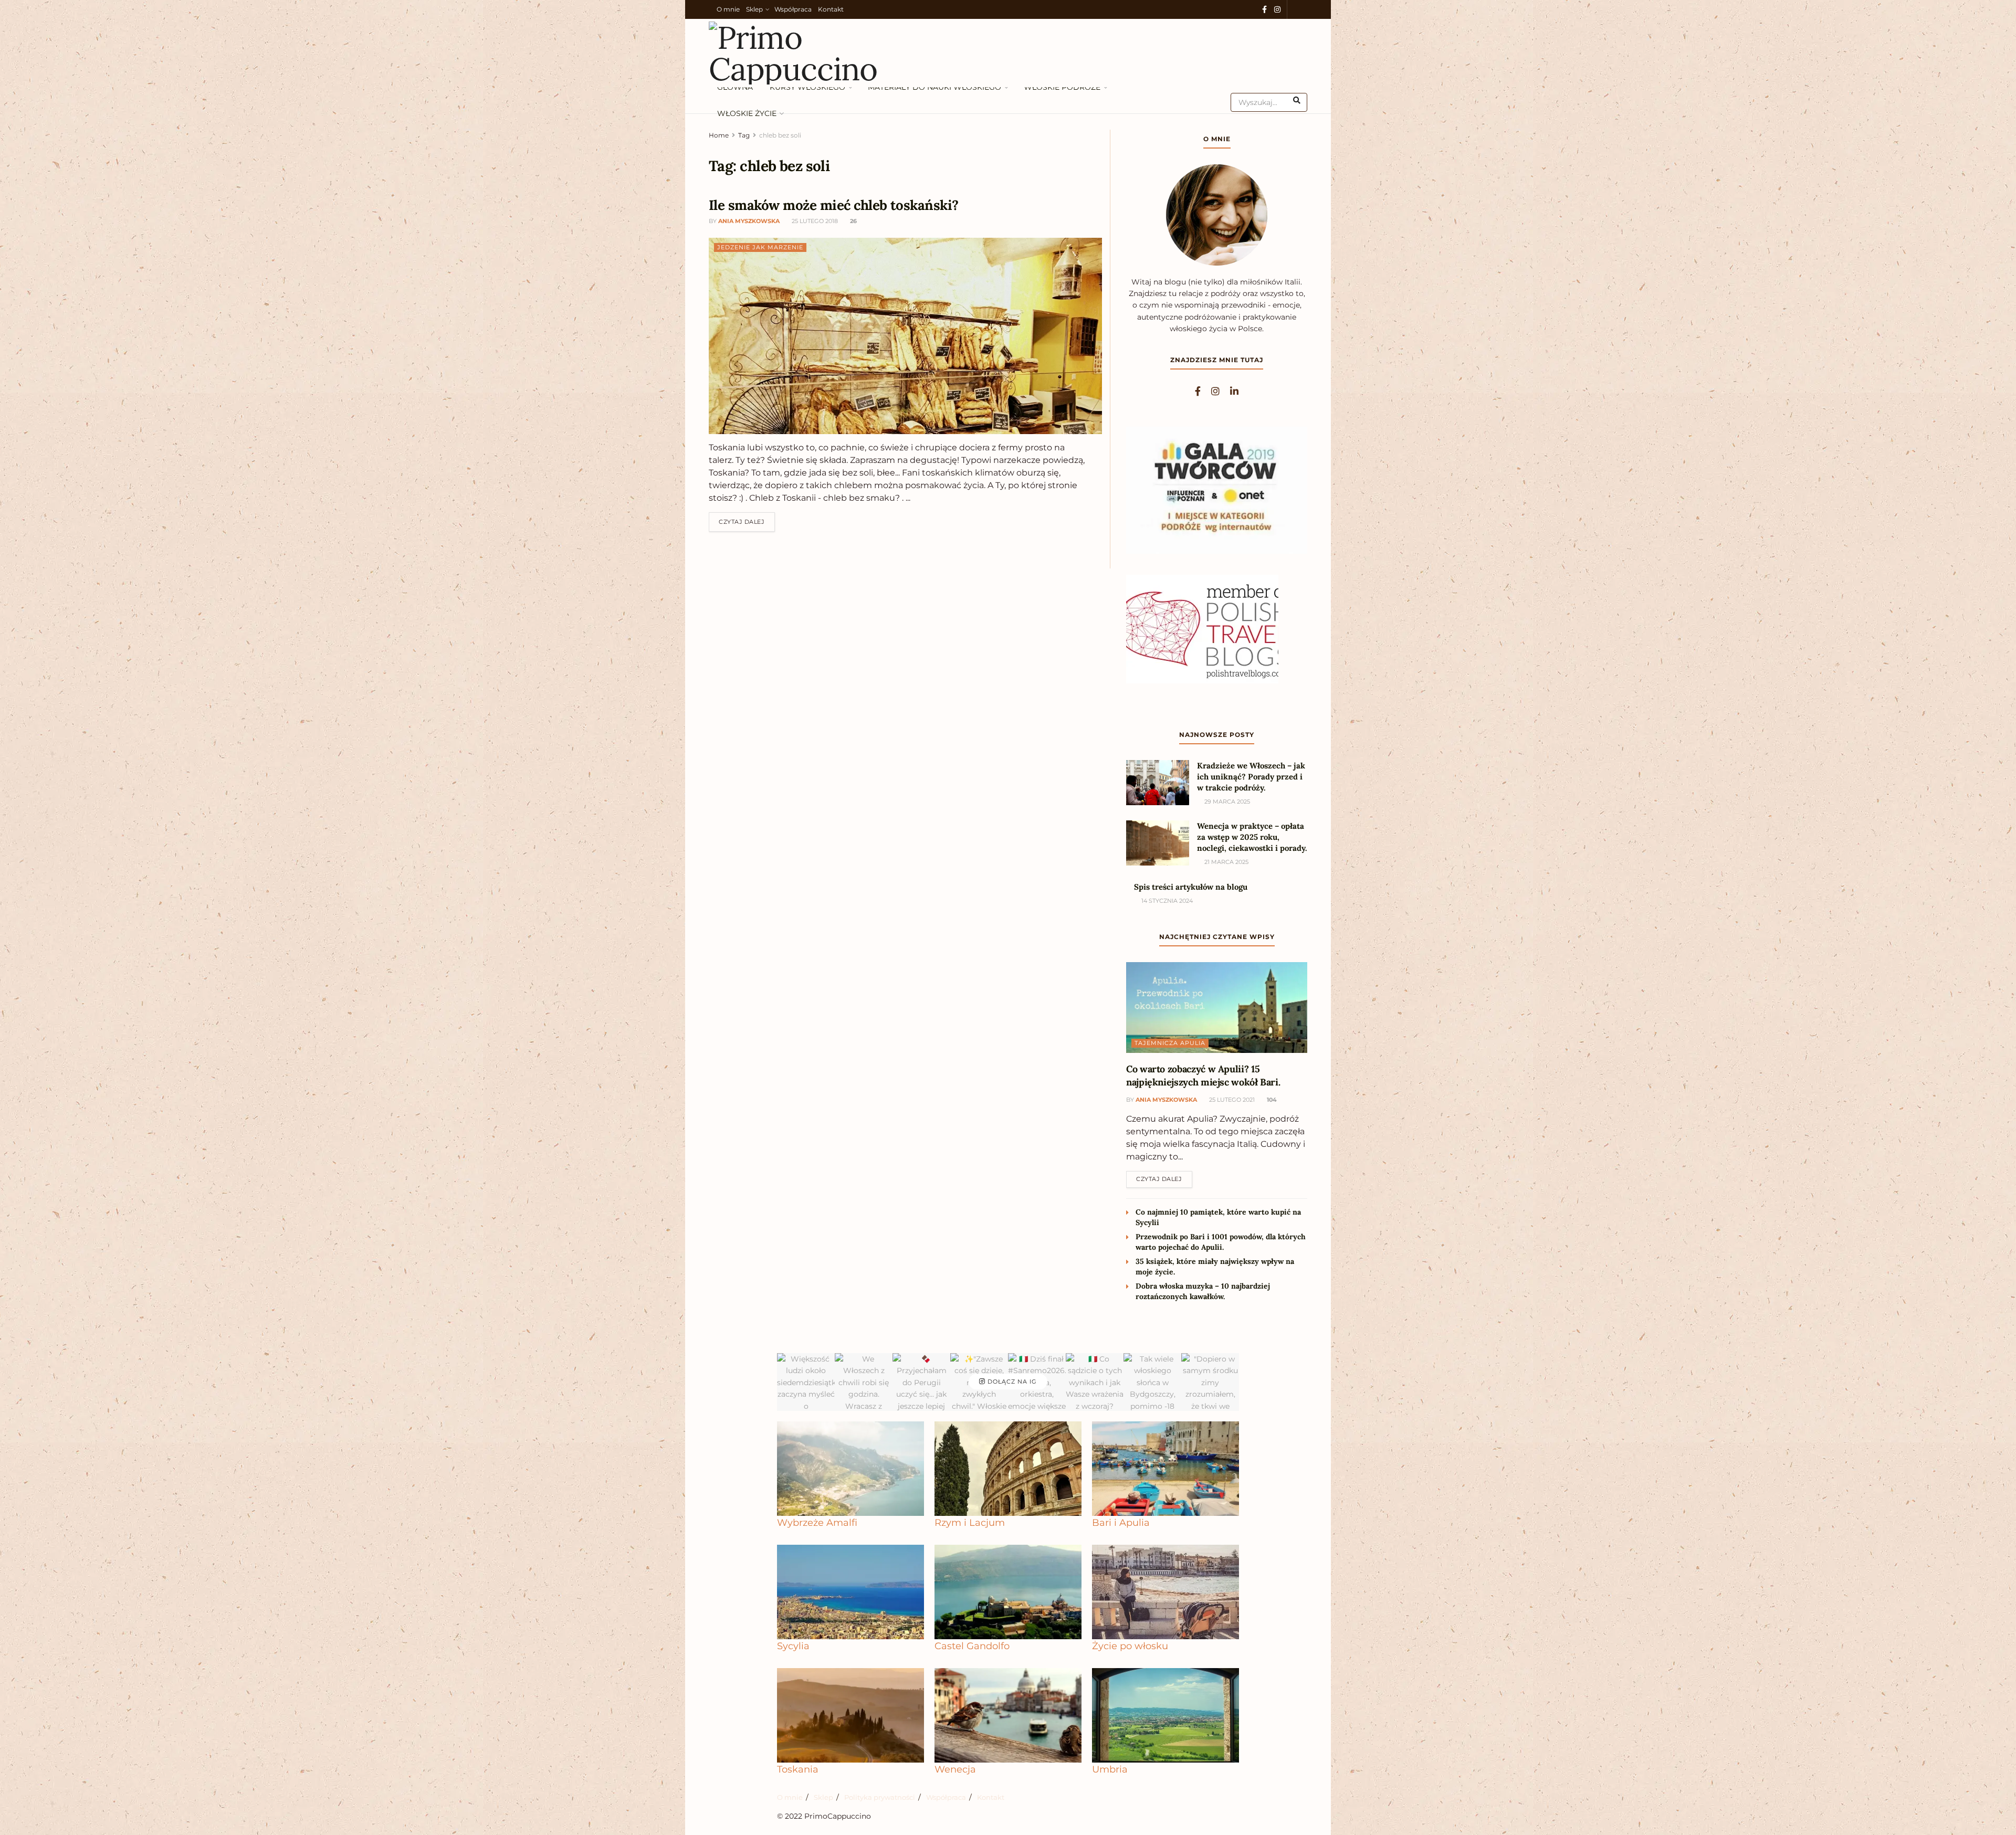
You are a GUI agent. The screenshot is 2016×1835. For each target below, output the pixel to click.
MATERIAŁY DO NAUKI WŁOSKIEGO (934, 87)
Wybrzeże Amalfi (817, 1522)
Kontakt (831, 9)
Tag (744, 135)
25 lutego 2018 (814, 221)
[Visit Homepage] (801, 53)
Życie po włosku (1130, 1646)
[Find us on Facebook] (1264, 10)
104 (1271, 1100)
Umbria (1110, 1769)
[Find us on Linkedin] (1234, 392)
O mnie (728, 9)
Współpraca (793, 9)
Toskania (798, 1769)
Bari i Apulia (1121, 1522)
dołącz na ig (1011, 1381)
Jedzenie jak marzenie (760, 247)
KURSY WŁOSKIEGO (807, 87)
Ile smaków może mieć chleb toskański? (834, 205)
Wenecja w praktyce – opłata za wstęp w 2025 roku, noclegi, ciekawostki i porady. (1252, 837)
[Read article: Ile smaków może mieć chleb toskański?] (905, 336)
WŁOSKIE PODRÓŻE (1062, 87)
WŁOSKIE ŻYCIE (747, 113)
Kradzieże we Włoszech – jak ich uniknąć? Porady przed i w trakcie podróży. (1251, 777)
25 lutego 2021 (1231, 1100)
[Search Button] (1298, 100)
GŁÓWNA (735, 87)
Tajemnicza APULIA (1170, 1043)
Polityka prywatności (880, 1797)
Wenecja (955, 1769)
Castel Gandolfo (972, 1646)
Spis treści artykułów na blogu (1191, 887)
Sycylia (793, 1646)
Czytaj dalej (747, 519)
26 (853, 221)
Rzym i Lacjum (970, 1522)
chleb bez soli (780, 135)
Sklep (754, 9)
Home (719, 135)
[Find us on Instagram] (1277, 10)
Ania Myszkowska (749, 221)
